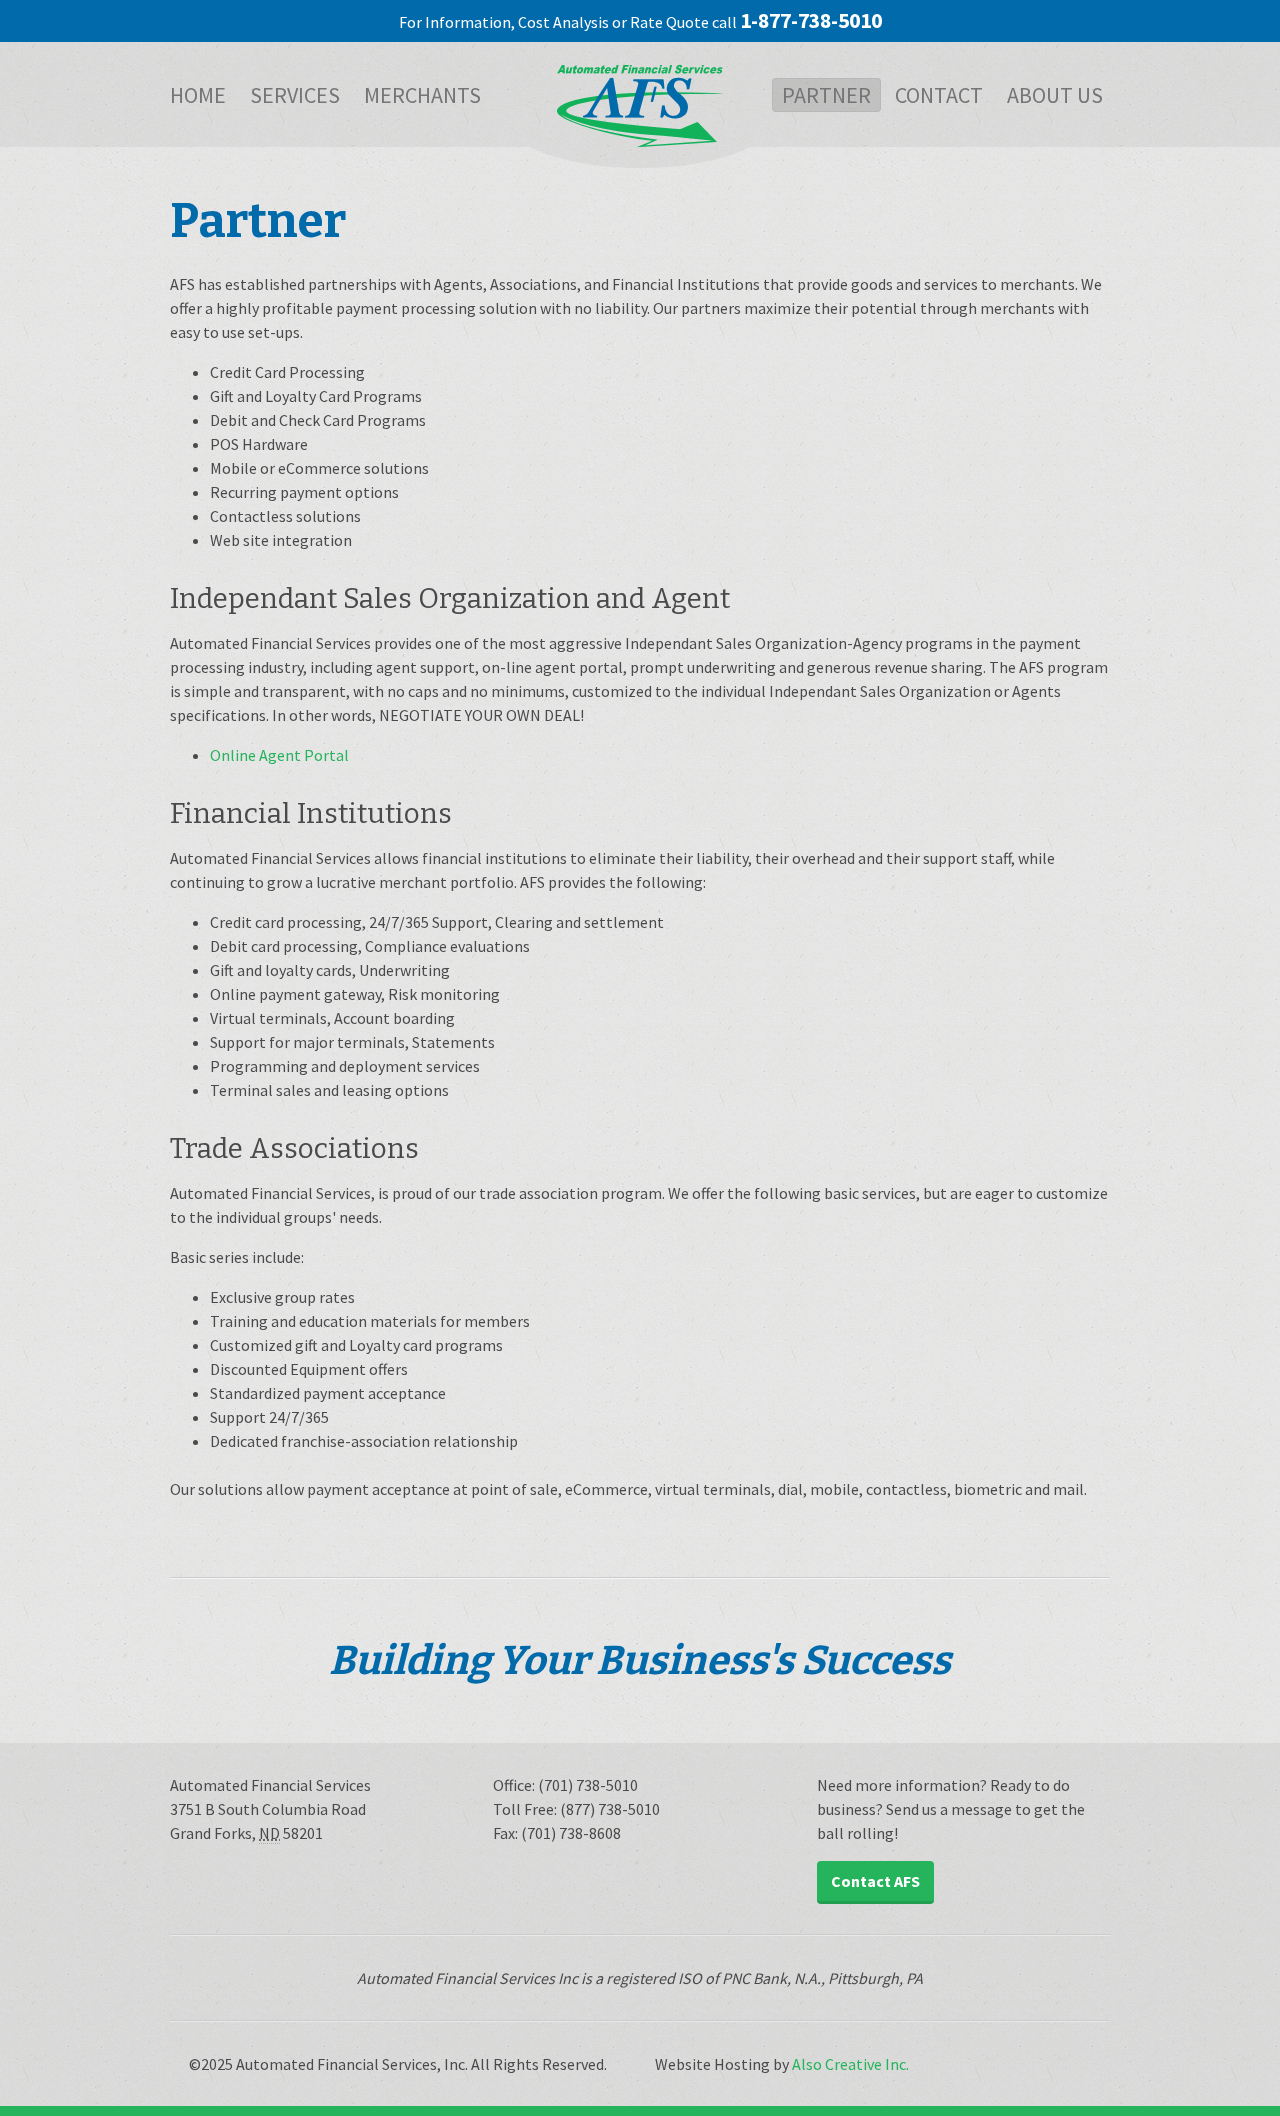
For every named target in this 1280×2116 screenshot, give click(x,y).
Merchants (422, 95)
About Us (1055, 95)
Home (198, 95)
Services (295, 95)
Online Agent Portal (279, 755)
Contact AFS (875, 1881)
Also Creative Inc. (850, 2064)
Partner (826, 95)
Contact (939, 95)
